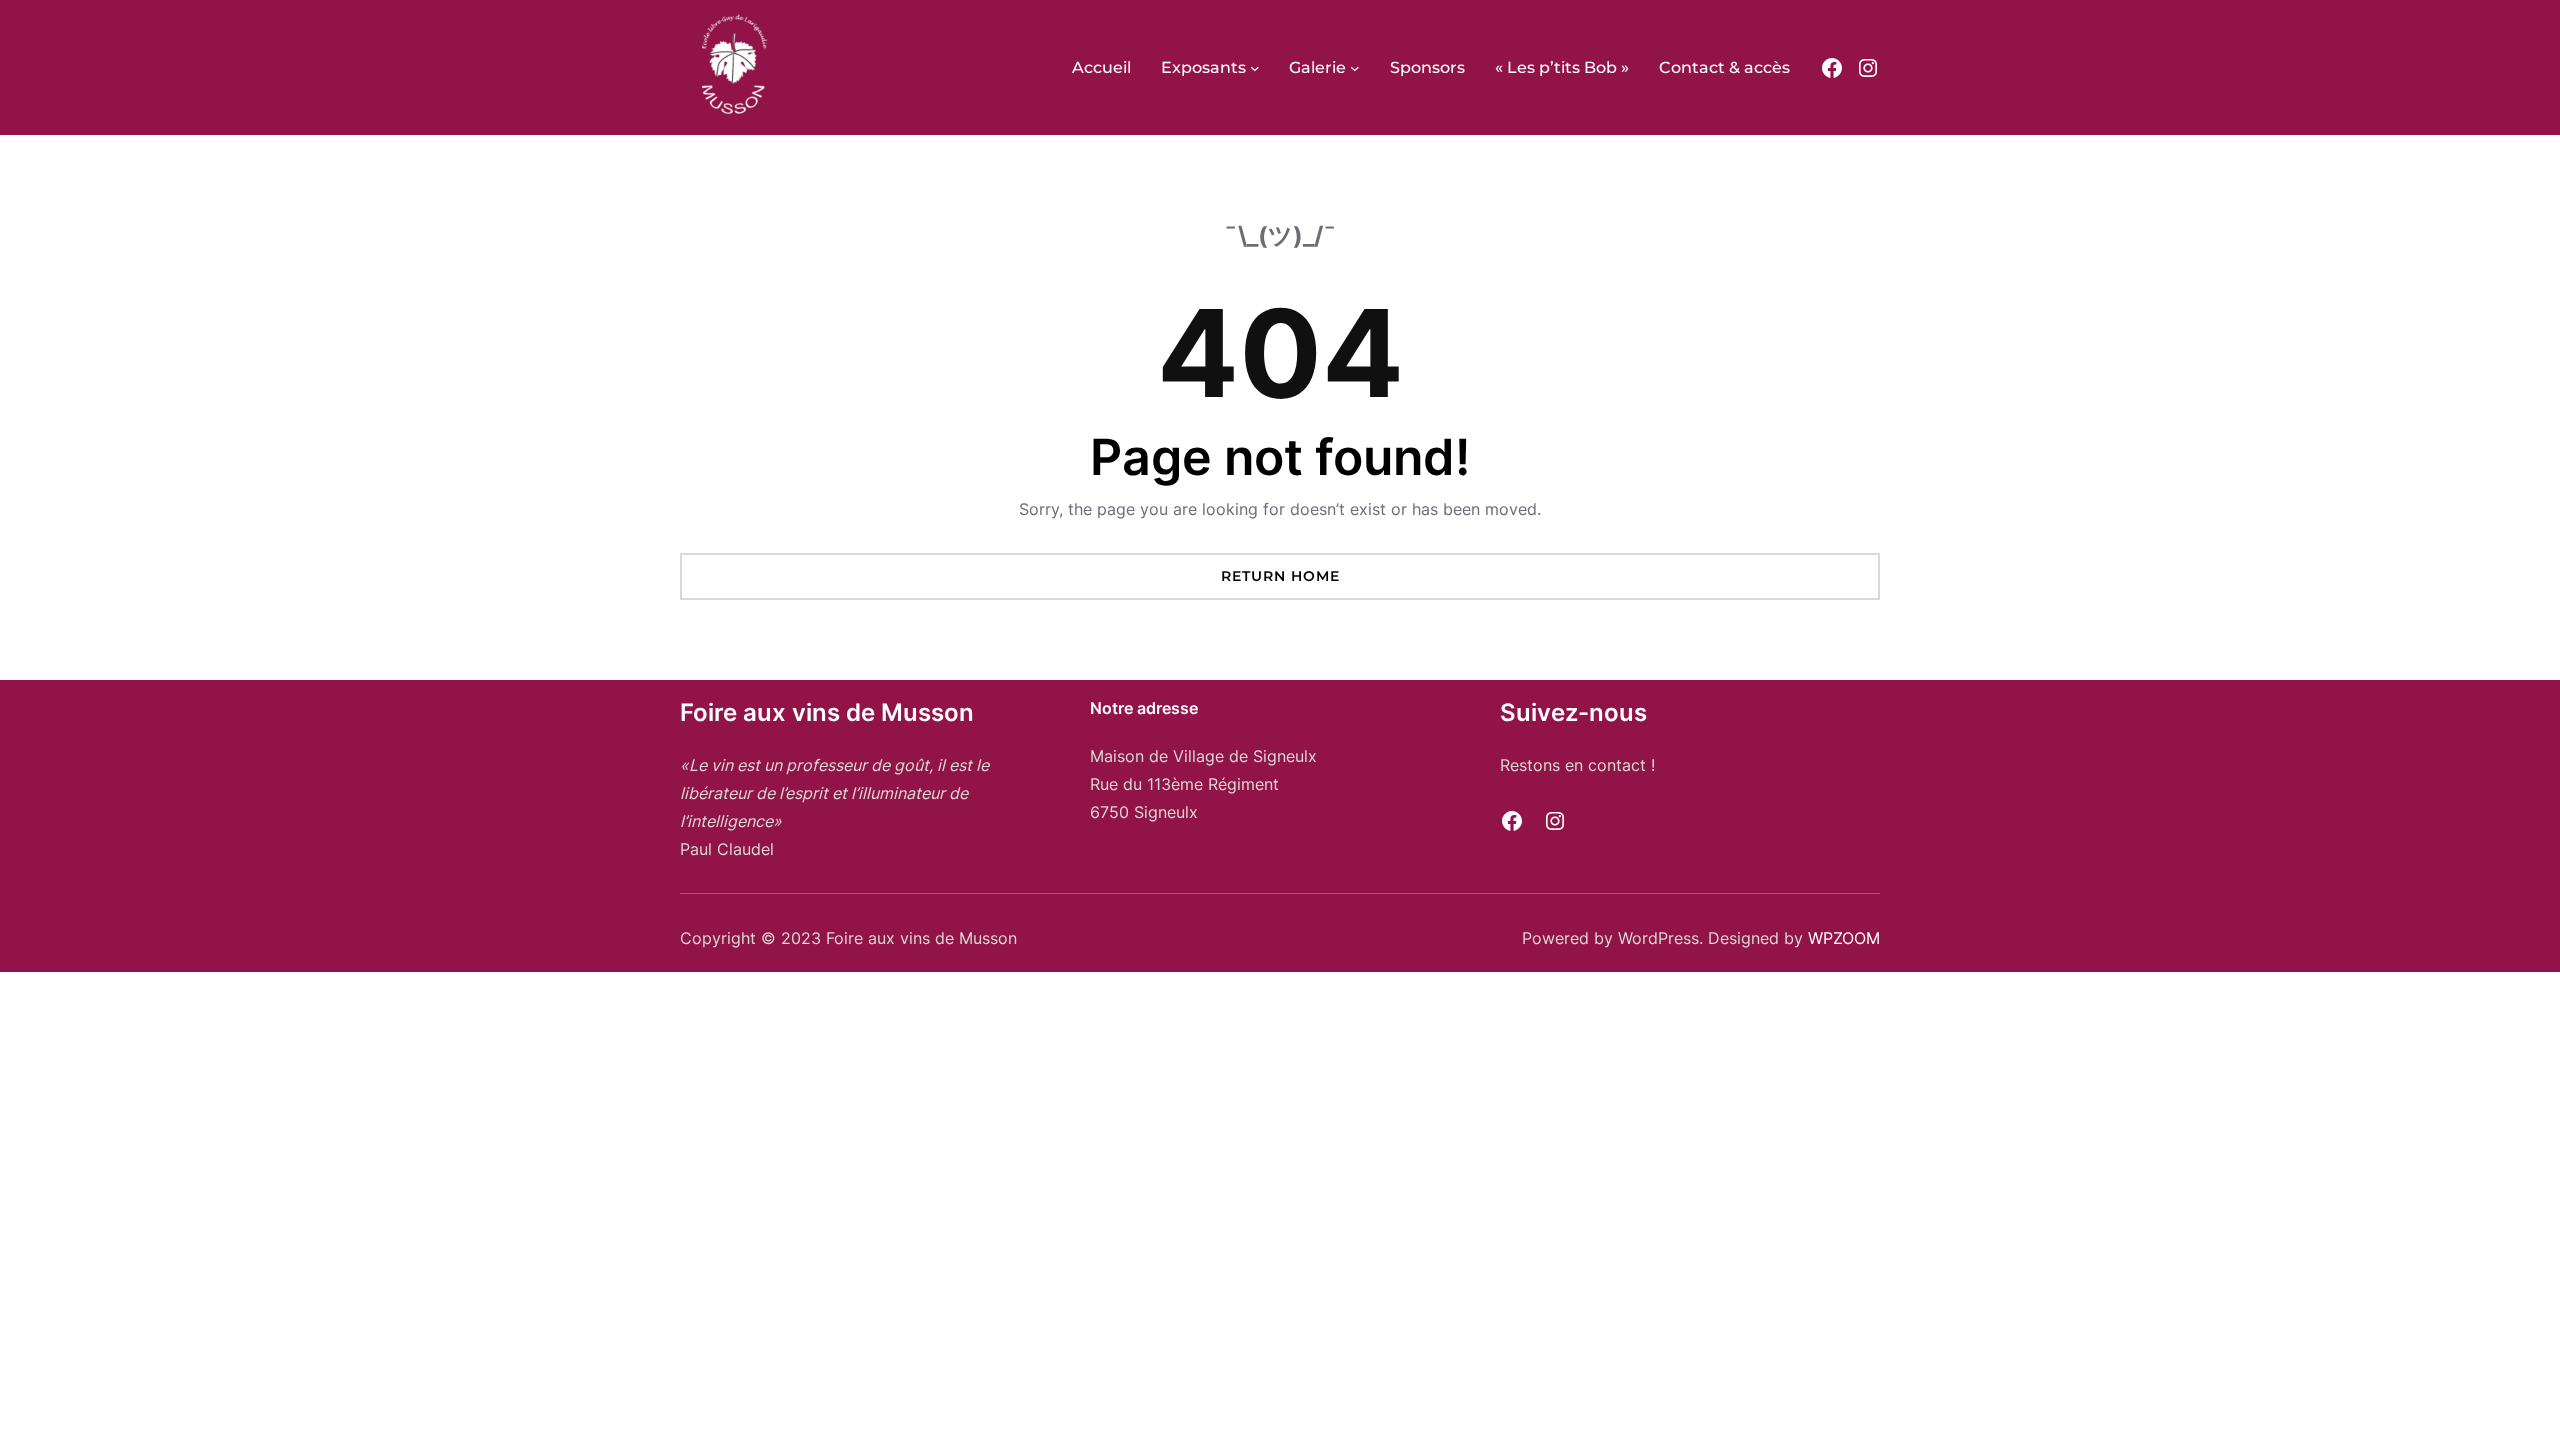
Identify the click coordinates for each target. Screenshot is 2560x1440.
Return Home (1280, 576)
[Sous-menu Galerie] (1355, 68)
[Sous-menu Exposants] (1255, 68)
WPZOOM (1844, 938)
